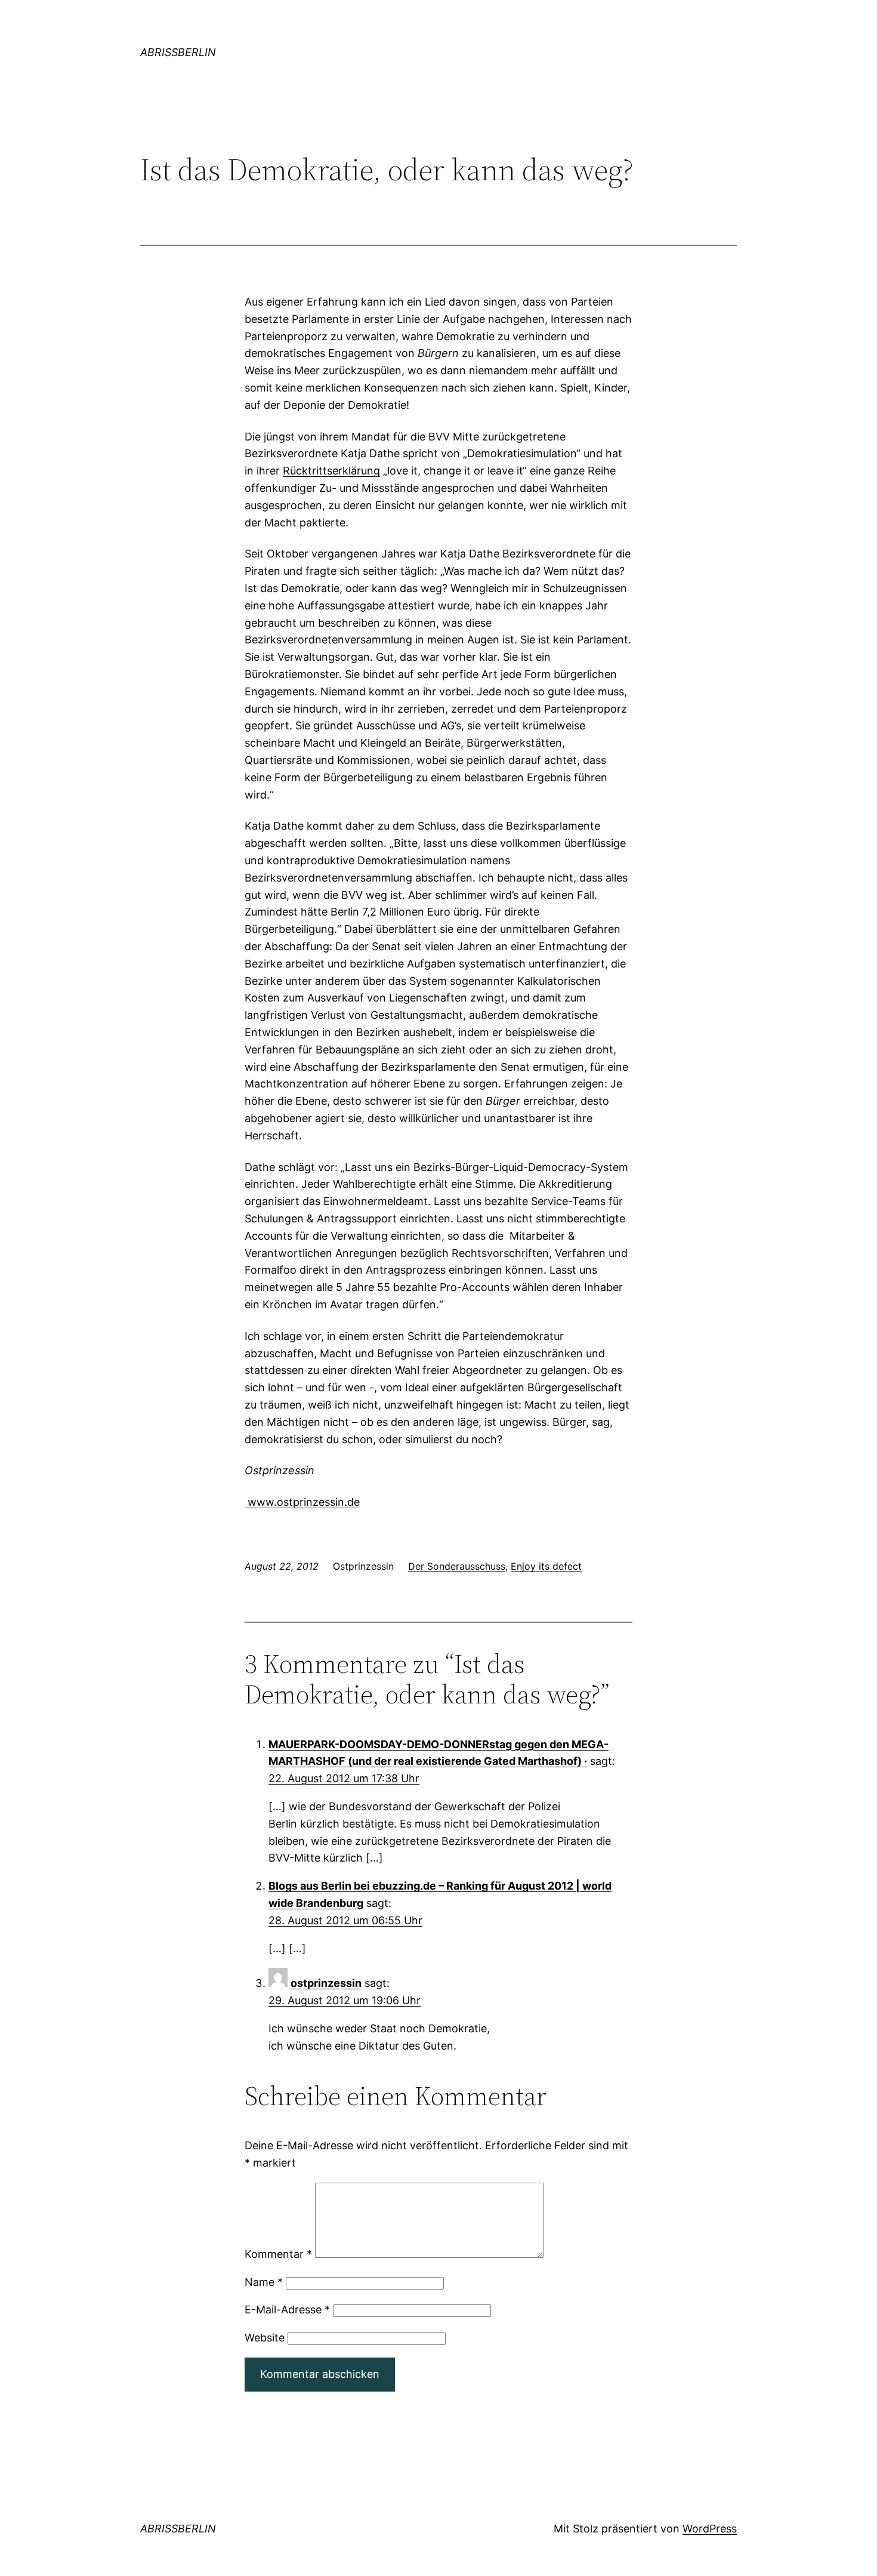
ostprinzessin (326, 1983)
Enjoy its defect (546, 1566)
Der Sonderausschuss (457, 1566)
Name (264, 2282)
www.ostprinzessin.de (302, 1502)
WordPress (710, 2529)
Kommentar (278, 2254)
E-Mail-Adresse (287, 2310)
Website (265, 2338)
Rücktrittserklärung (331, 471)
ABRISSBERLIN (178, 52)
